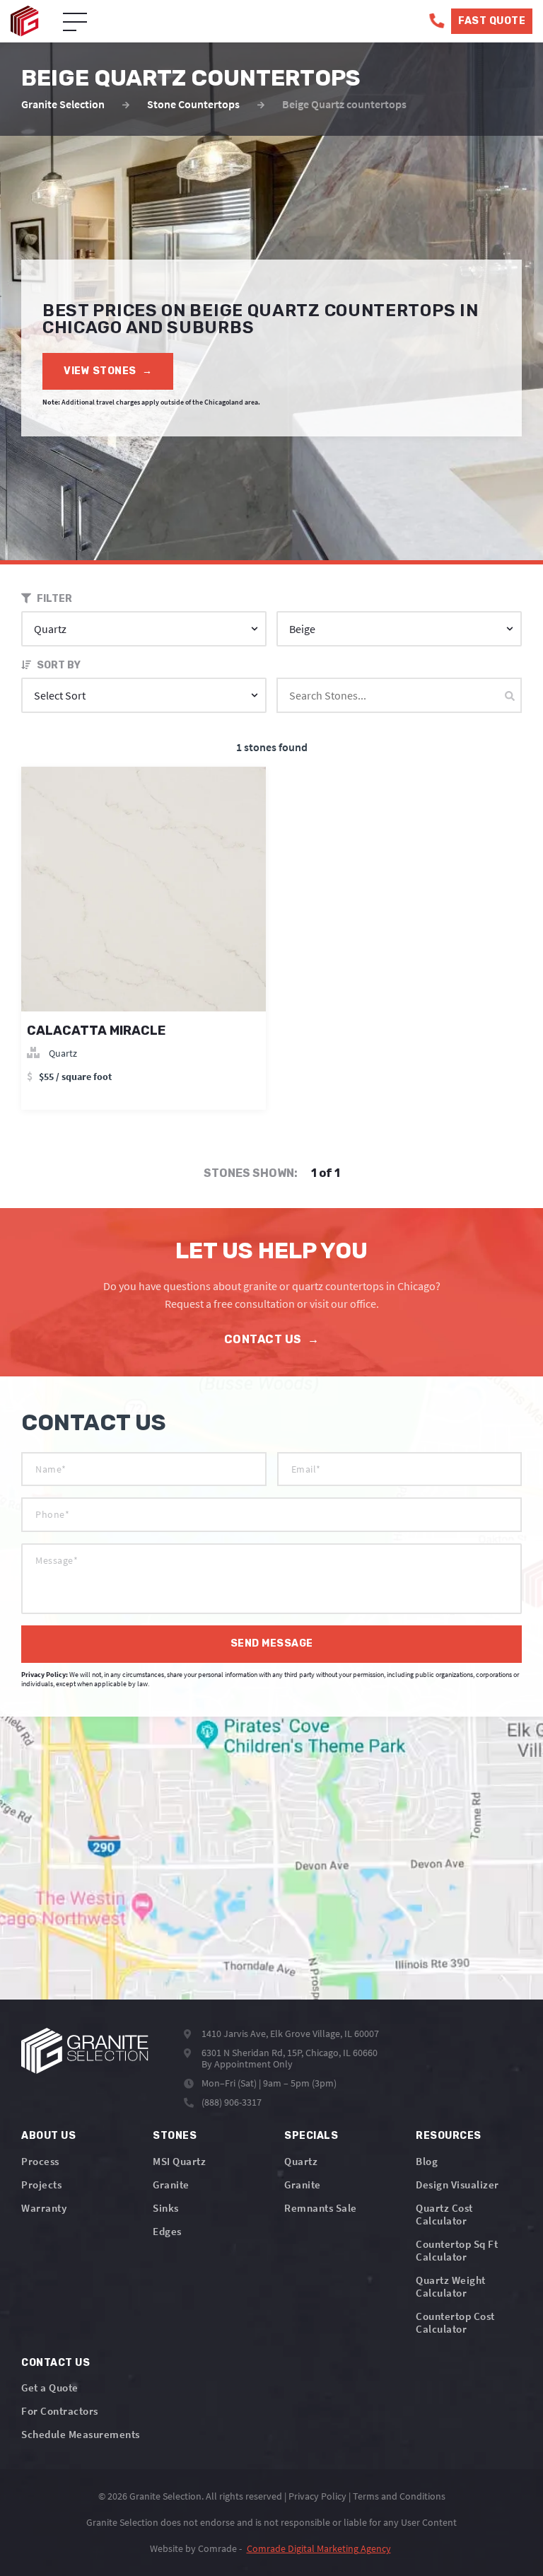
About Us (48, 2136)
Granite (171, 2185)
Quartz (301, 2161)
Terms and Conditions (399, 2496)
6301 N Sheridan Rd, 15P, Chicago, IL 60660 (290, 2053)
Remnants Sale (321, 2208)
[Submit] (510, 696)
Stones (175, 2136)
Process (40, 2161)
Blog (427, 2161)
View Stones (108, 371)
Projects (41, 2185)
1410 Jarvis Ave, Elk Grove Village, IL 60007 (290, 2033)
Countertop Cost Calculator (455, 2322)
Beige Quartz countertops (344, 104)
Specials (311, 2136)
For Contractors (60, 2411)
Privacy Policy (317, 2496)
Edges (167, 2231)
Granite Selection (63, 104)
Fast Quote (492, 21)
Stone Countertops (193, 104)
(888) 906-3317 (232, 2102)
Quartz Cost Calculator (444, 2214)
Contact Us (272, 1339)
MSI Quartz (179, 2161)
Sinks (166, 2208)
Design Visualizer (457, 2185)
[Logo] (85, 2051)
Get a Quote (50, 2388)
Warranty (44, 2208)
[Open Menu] (75, 23)
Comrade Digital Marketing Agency (319, 2548)
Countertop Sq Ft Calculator (457, 2250)
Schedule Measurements (81, 2434)
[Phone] (437, 21)
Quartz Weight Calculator (451, 2286)
